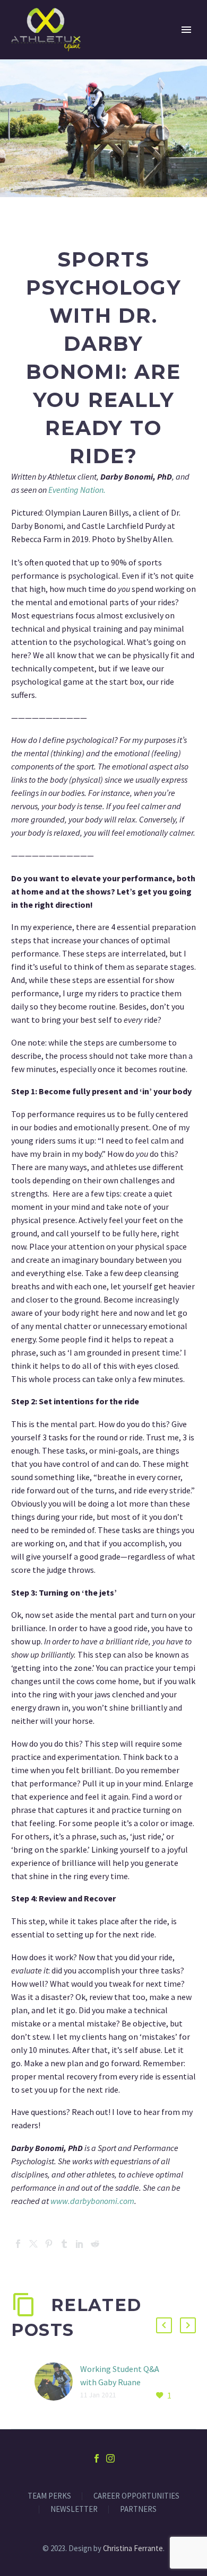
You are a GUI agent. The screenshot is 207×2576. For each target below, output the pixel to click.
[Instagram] (110, 2458)
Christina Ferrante (133, 2548)
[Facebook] (18, 2244)
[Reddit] (95, 2244)
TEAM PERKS (49, 2496)
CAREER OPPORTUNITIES (136, 2496)
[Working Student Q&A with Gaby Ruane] (57, 2382)
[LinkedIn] (80, 2244)
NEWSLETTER (74, 2509)
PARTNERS (138, 2509)
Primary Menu (186, 30)
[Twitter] (33, 2244)
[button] (164, 2325)
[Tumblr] (64, 2244)
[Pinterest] (49, 2244)
